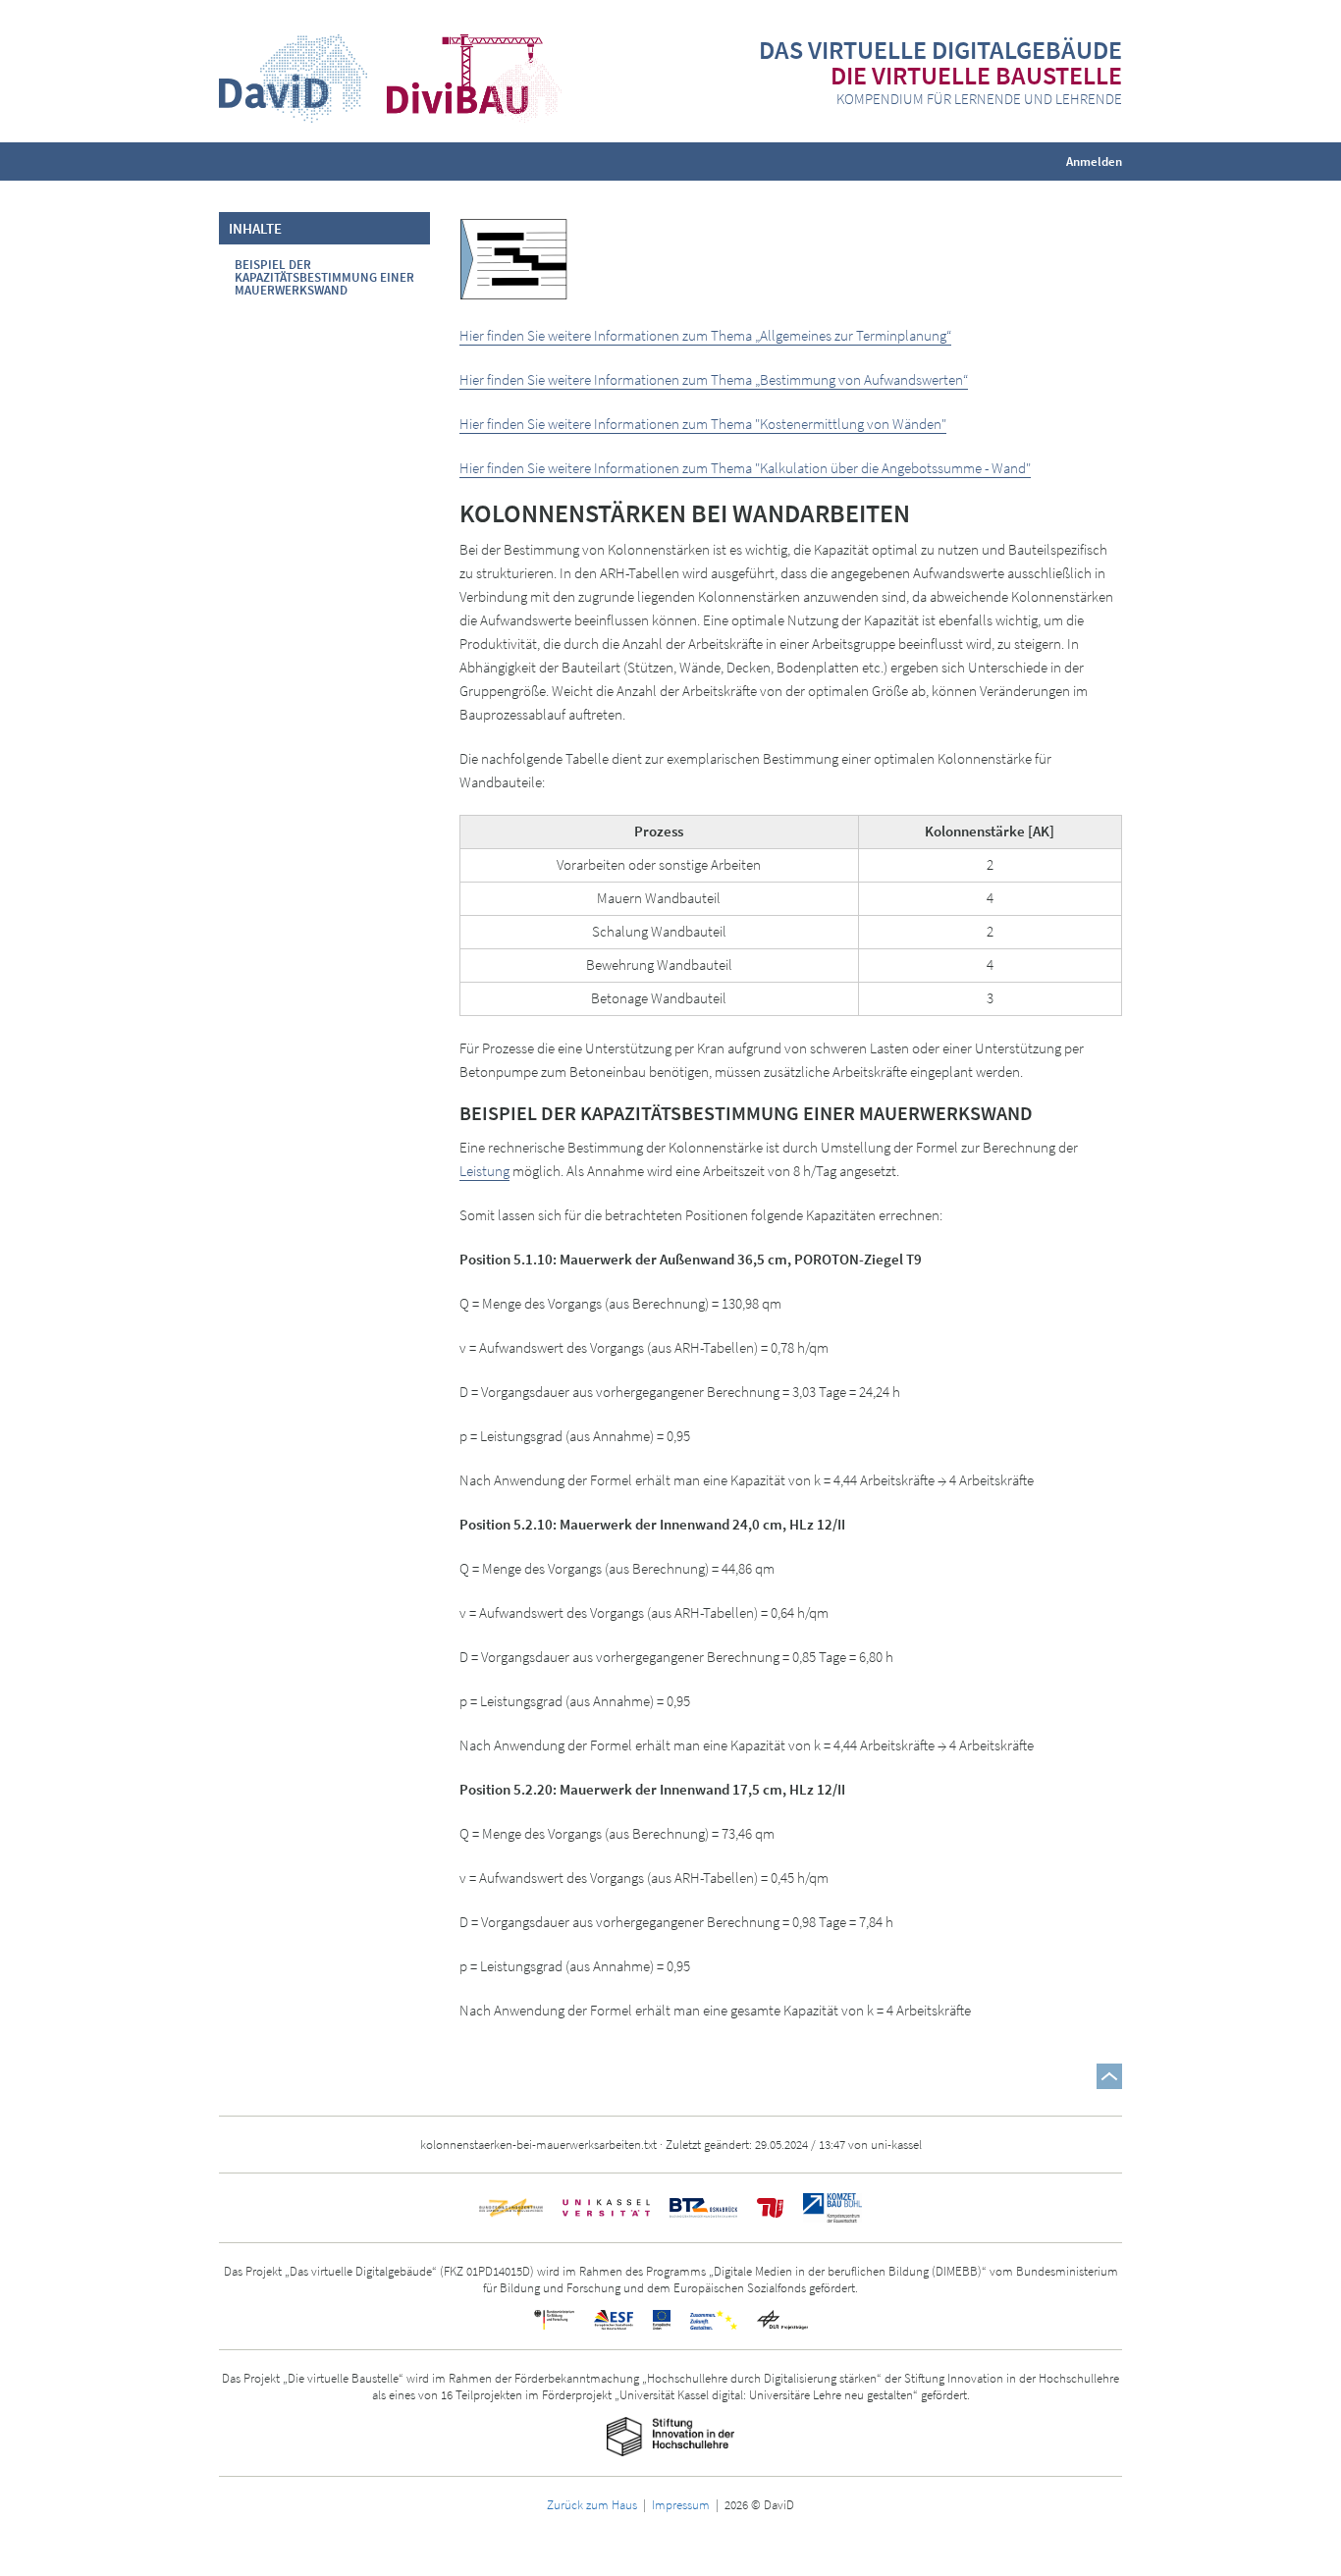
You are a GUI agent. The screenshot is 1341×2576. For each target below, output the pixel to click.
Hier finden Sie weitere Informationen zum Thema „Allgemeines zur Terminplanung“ (705, 335)
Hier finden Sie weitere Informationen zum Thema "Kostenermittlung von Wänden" (703, 424)
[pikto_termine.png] (513, 258)
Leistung (484, 1171)
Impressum (681, 2504)
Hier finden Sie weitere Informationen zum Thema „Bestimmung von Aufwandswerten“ (714, 379)
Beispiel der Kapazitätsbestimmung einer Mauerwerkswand (324, 277)
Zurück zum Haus (592, 2504)
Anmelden (1094, 161)
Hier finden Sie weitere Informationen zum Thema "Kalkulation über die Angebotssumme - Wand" (745, 468)
